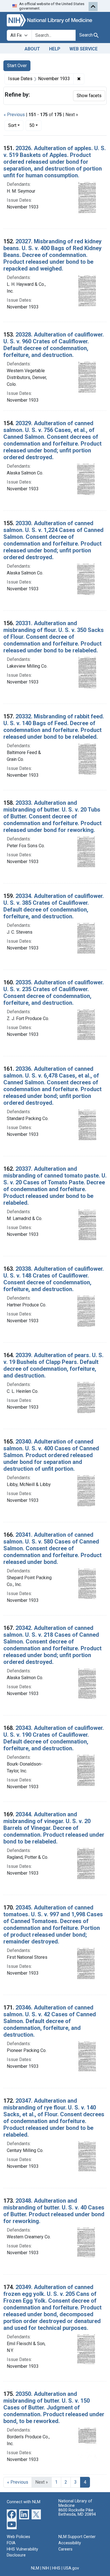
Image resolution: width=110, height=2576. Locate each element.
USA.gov (71, 2568)
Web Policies (18, 2537)
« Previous (14, 115)
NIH (46, 2568)
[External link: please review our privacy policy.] (12, 2514)
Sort (12, 125)
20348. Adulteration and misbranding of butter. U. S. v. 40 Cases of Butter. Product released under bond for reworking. (54, 2211)
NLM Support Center (77, 2537)
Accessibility (70, 2543)
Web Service (83, 49)
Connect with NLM (24, 2502)
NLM (35, 2568)
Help (55, 49)
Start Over (17, 66)
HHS (56, 2568)
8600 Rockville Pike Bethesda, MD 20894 (77, 2512)
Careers (65, 2549)
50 (35, 125)
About (32, 49)
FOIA (11, 2543)
